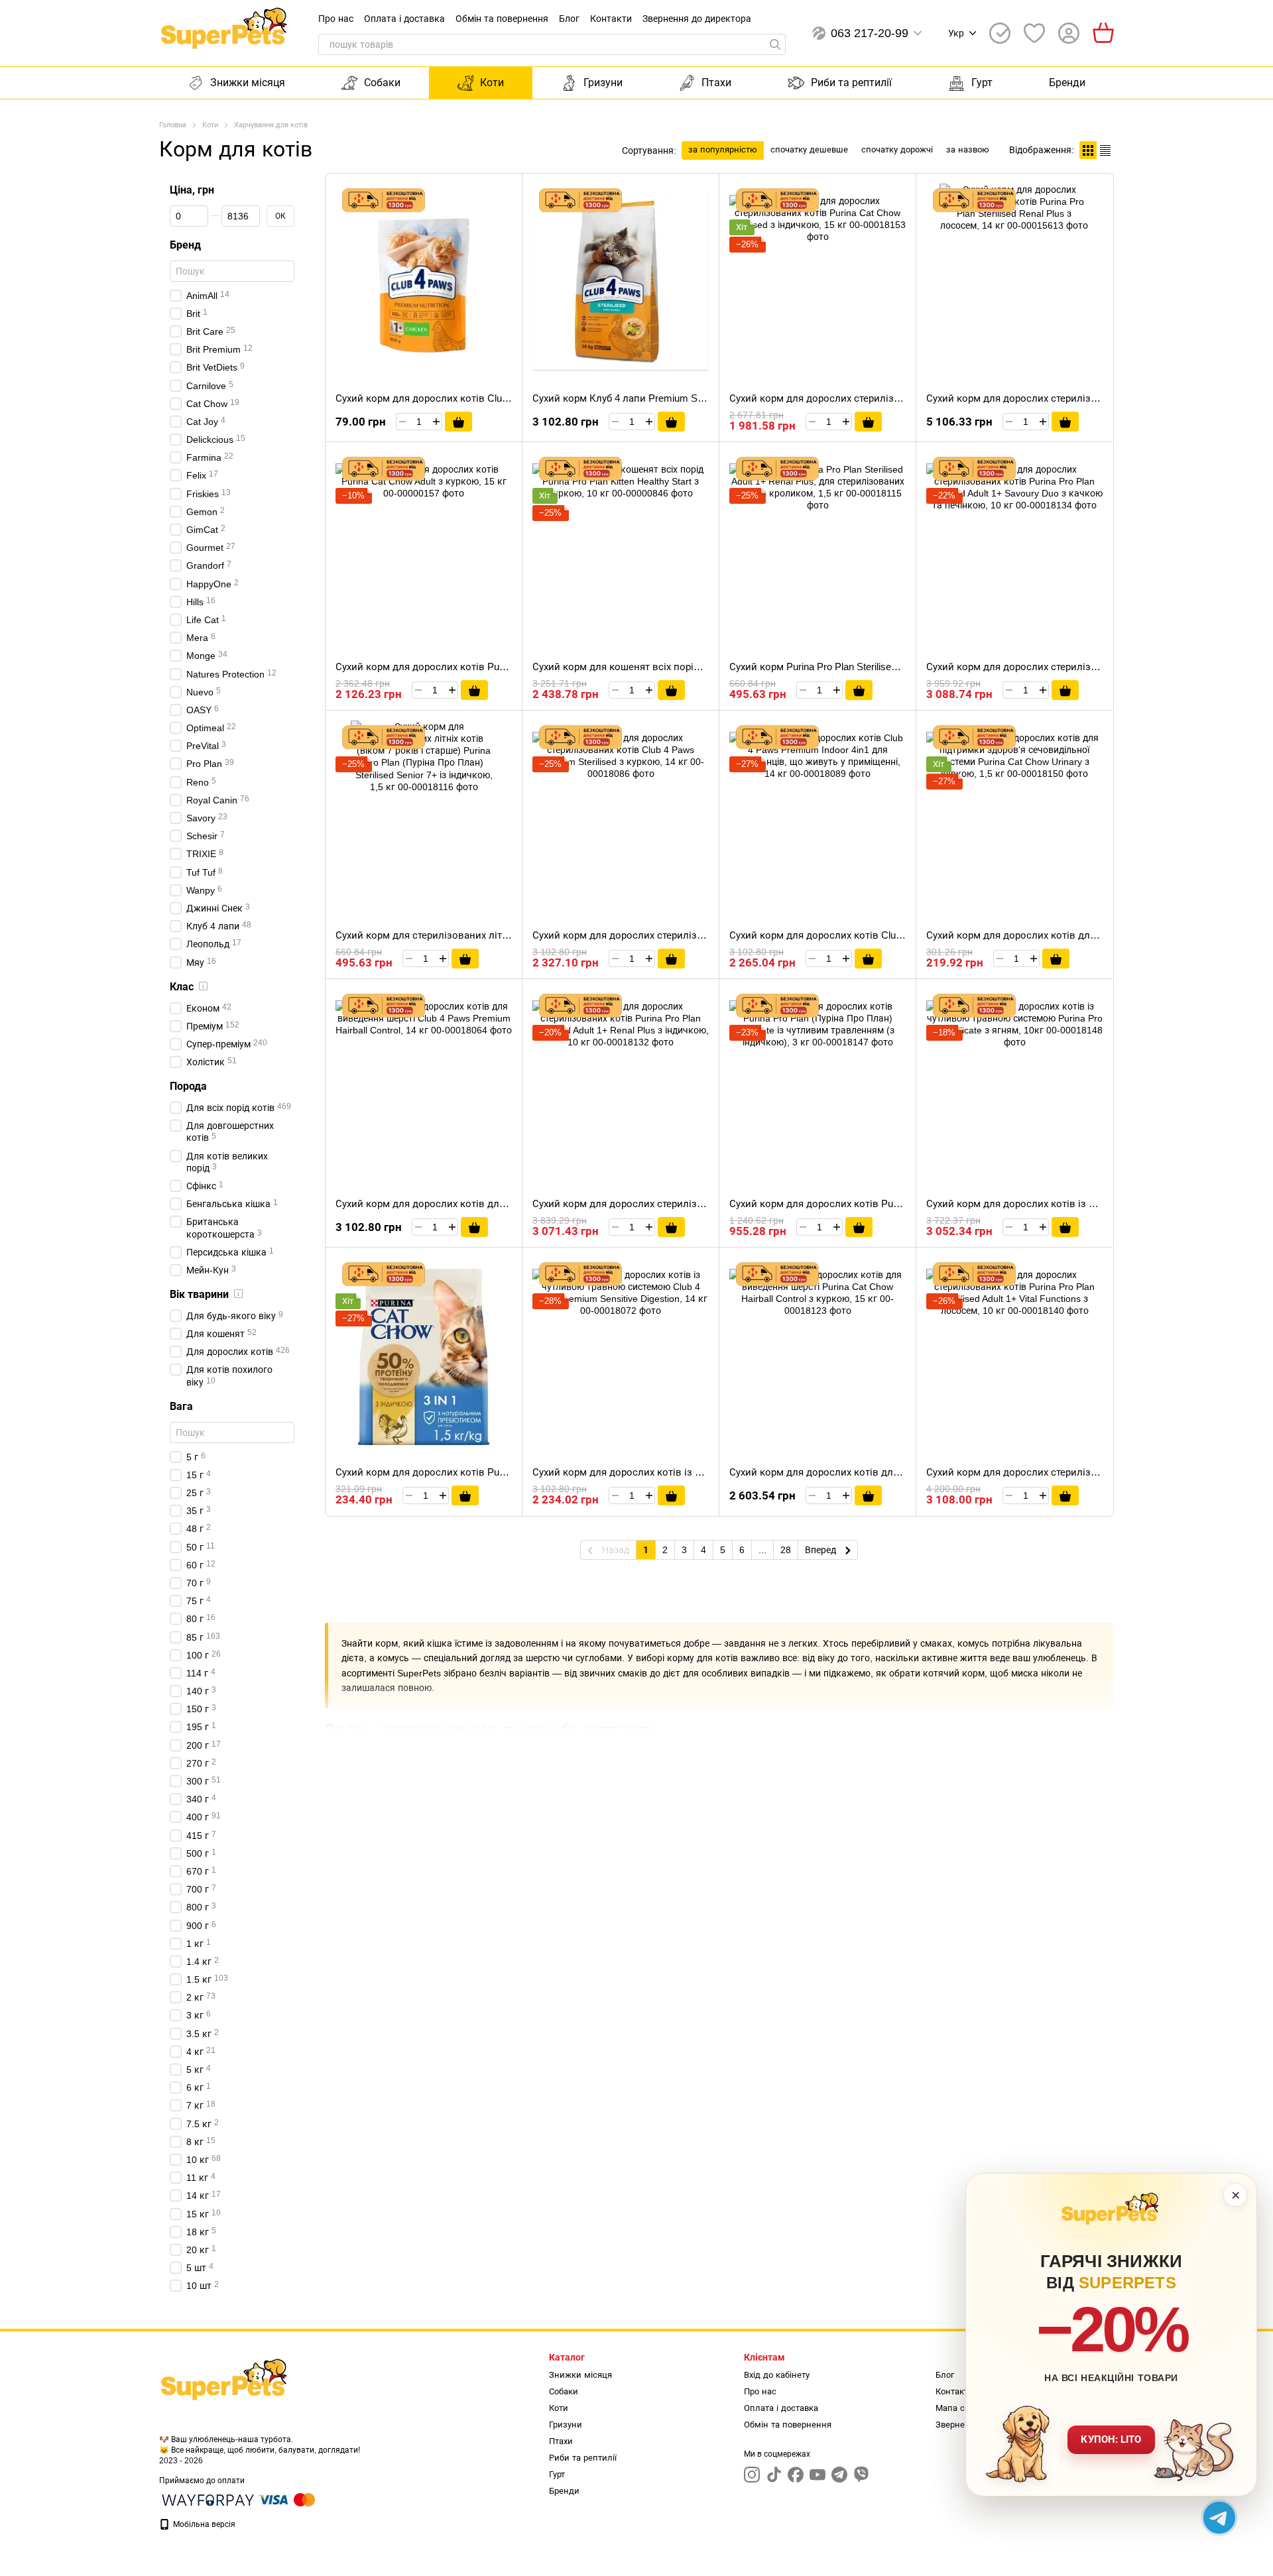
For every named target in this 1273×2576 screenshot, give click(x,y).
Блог (569, 19)
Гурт (982, 83)
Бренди (1067, 83)
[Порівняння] (1000, 33)
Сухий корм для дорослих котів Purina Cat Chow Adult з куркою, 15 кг (497, 667)
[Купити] (458, 422)
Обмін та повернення (502, 19)
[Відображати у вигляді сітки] (1088, 150)
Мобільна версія (203, 2524)
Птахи (716, 83)
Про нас (336, 19)
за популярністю (723, 149)
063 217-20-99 (870, 33)
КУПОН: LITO (1111, 2439)
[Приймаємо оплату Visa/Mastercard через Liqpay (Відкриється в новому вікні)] (288, 2499)
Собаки (382, 83)
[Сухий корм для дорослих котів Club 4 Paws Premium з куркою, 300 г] (424, 283)
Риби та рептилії (851, 83)
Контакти (611, 19)
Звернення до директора (697, 19)
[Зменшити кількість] (402, 422)
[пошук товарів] (775, 44)
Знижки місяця (248, 83)
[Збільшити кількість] (436, 422)
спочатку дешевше (809, 149)
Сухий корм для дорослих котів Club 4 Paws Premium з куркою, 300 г (497, 398)
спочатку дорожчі (897, 149)
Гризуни (603, 83)
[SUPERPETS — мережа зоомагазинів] (225, 2384)
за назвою (968, 149)
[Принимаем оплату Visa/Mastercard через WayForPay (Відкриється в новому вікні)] (208, 2499)
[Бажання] (1034, 33)
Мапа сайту (959, 2408)
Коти (492, 83)
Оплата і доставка (404, 19)
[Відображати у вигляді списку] (1105, 150)
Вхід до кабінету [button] (777, 2375)
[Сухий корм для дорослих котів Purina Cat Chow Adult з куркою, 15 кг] (424, 552)
